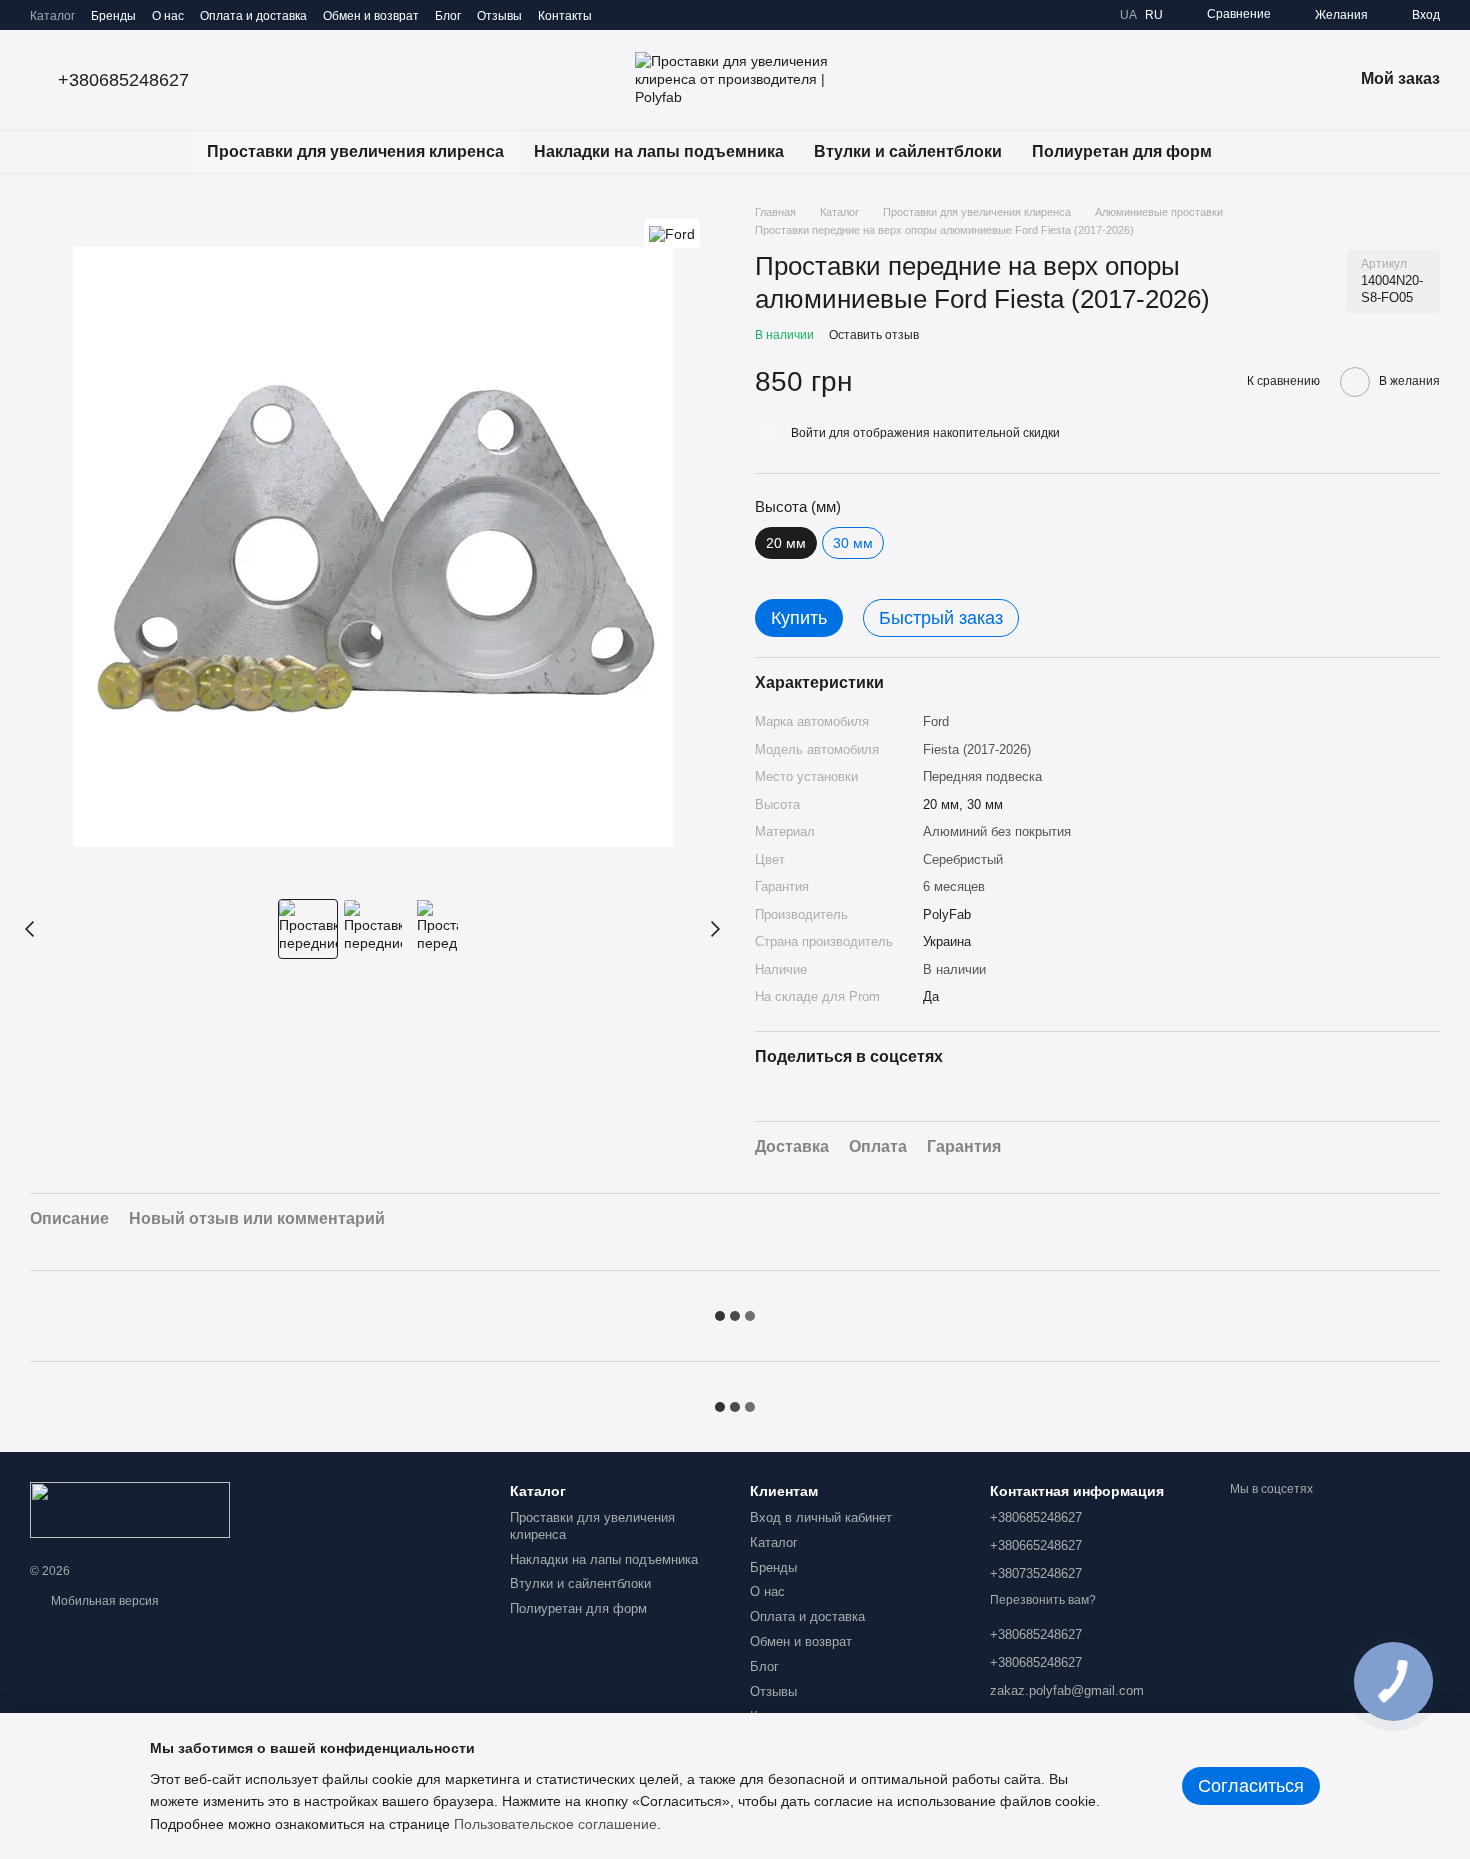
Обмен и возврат (371, 16)
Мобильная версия (103, 1601)
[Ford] (672, 233)
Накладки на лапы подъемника (659, 151)
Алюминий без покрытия (997, 831)
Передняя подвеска (982, 776)
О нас (168, 16)
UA (1128, 15)
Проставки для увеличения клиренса (355, 151)
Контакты (565, 16)
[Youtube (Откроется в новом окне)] (692, 15)
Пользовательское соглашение (555, 1824)
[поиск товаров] (1263, 152)
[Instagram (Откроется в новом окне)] (620, 15)
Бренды (113, 16)
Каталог (52, 16)
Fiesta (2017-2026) (977, 749)
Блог (448, 16)
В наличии (954, 969)
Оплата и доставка (253, 16)
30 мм (853, 543)
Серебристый (963, 859)
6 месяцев (954, 886)
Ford (936, 721)
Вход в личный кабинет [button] (821, 1517)
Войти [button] (808, 433)
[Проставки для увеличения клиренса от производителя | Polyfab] (130, 1509)
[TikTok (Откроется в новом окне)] (644, 15)
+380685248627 (123, 80)
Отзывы (499, 16)
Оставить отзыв (874, 335)
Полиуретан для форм (1122, 151)
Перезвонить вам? (1043, 1600)
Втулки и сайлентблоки (908, 151)
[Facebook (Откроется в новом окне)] (668, 15)
